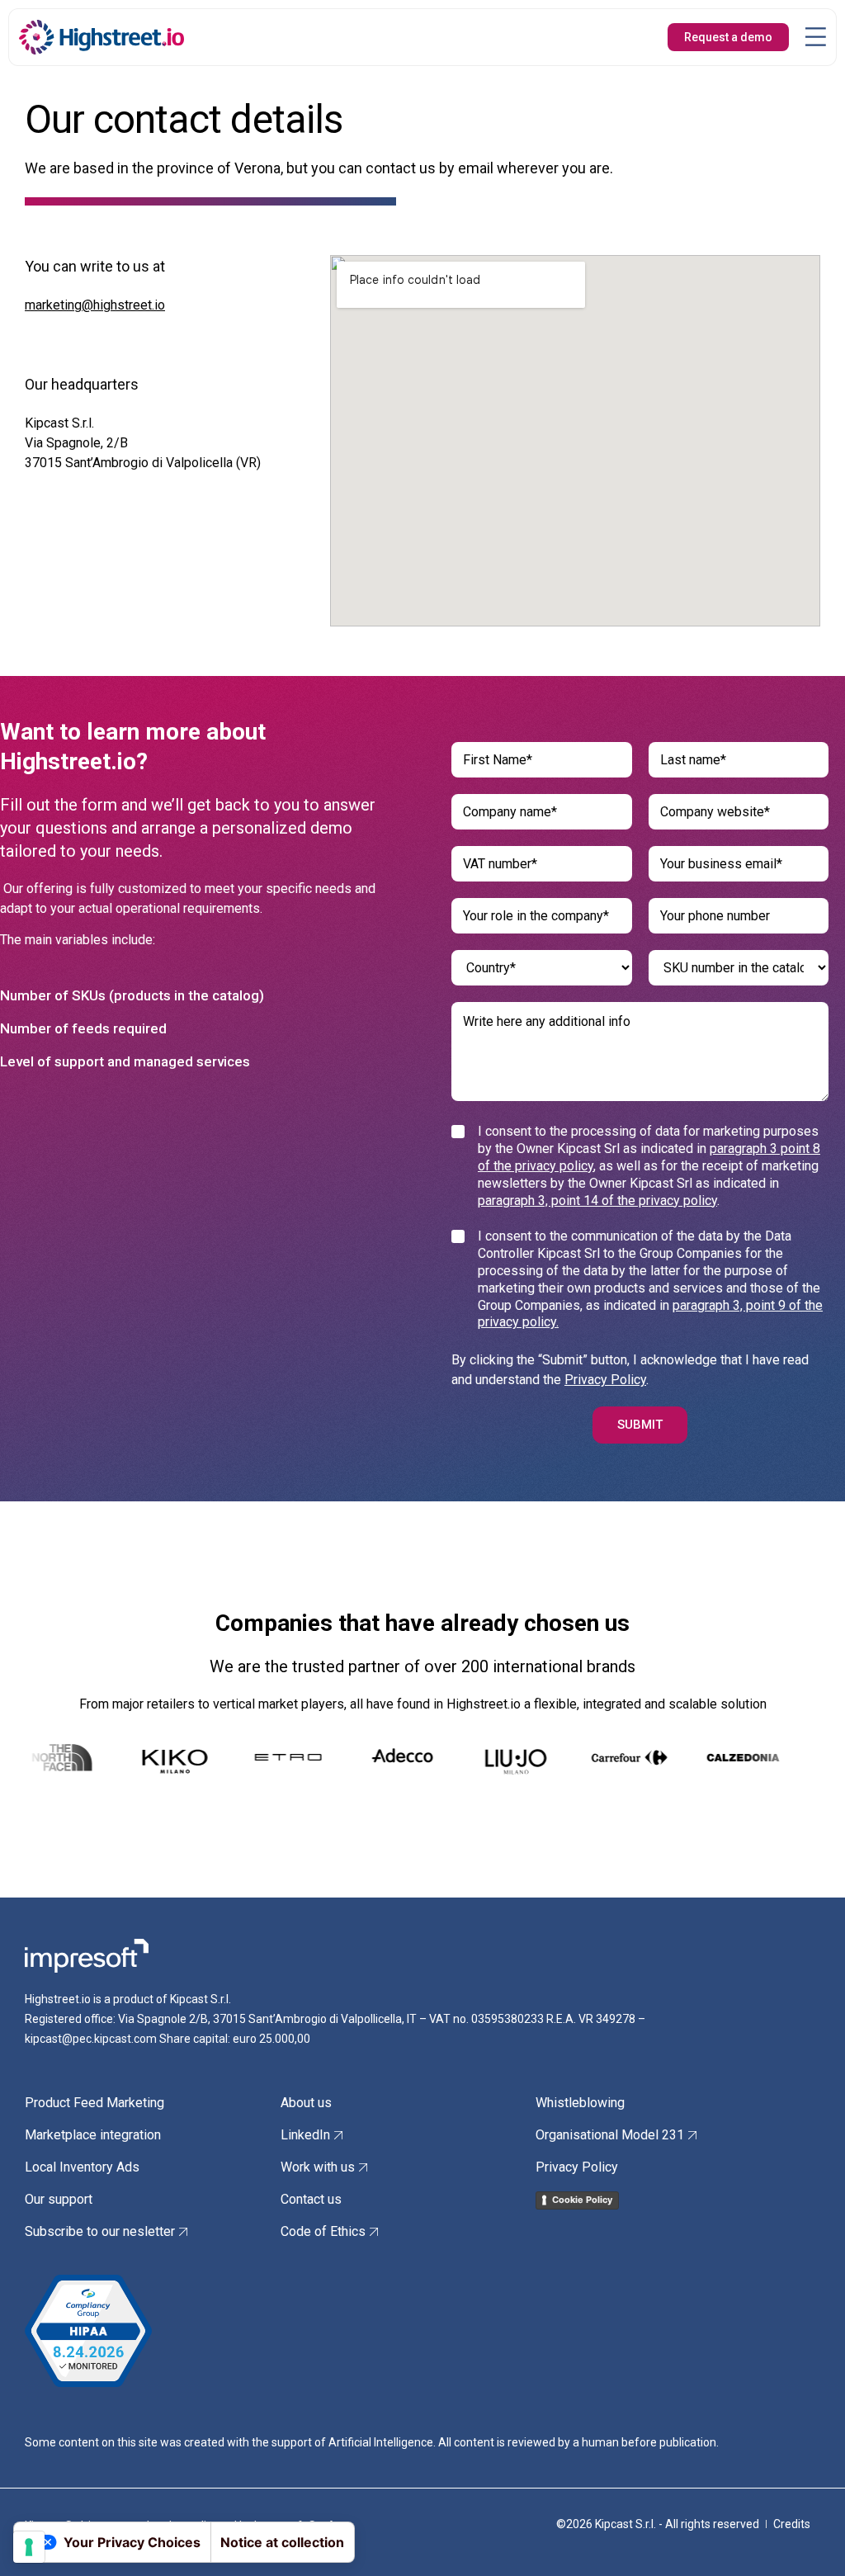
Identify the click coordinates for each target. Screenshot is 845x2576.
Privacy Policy (605, 1380)
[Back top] (808, 2539)
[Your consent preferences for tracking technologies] (29, 2547)
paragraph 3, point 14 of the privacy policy (597, 1201)
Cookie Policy (582, 2200)
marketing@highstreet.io (95, 305)
